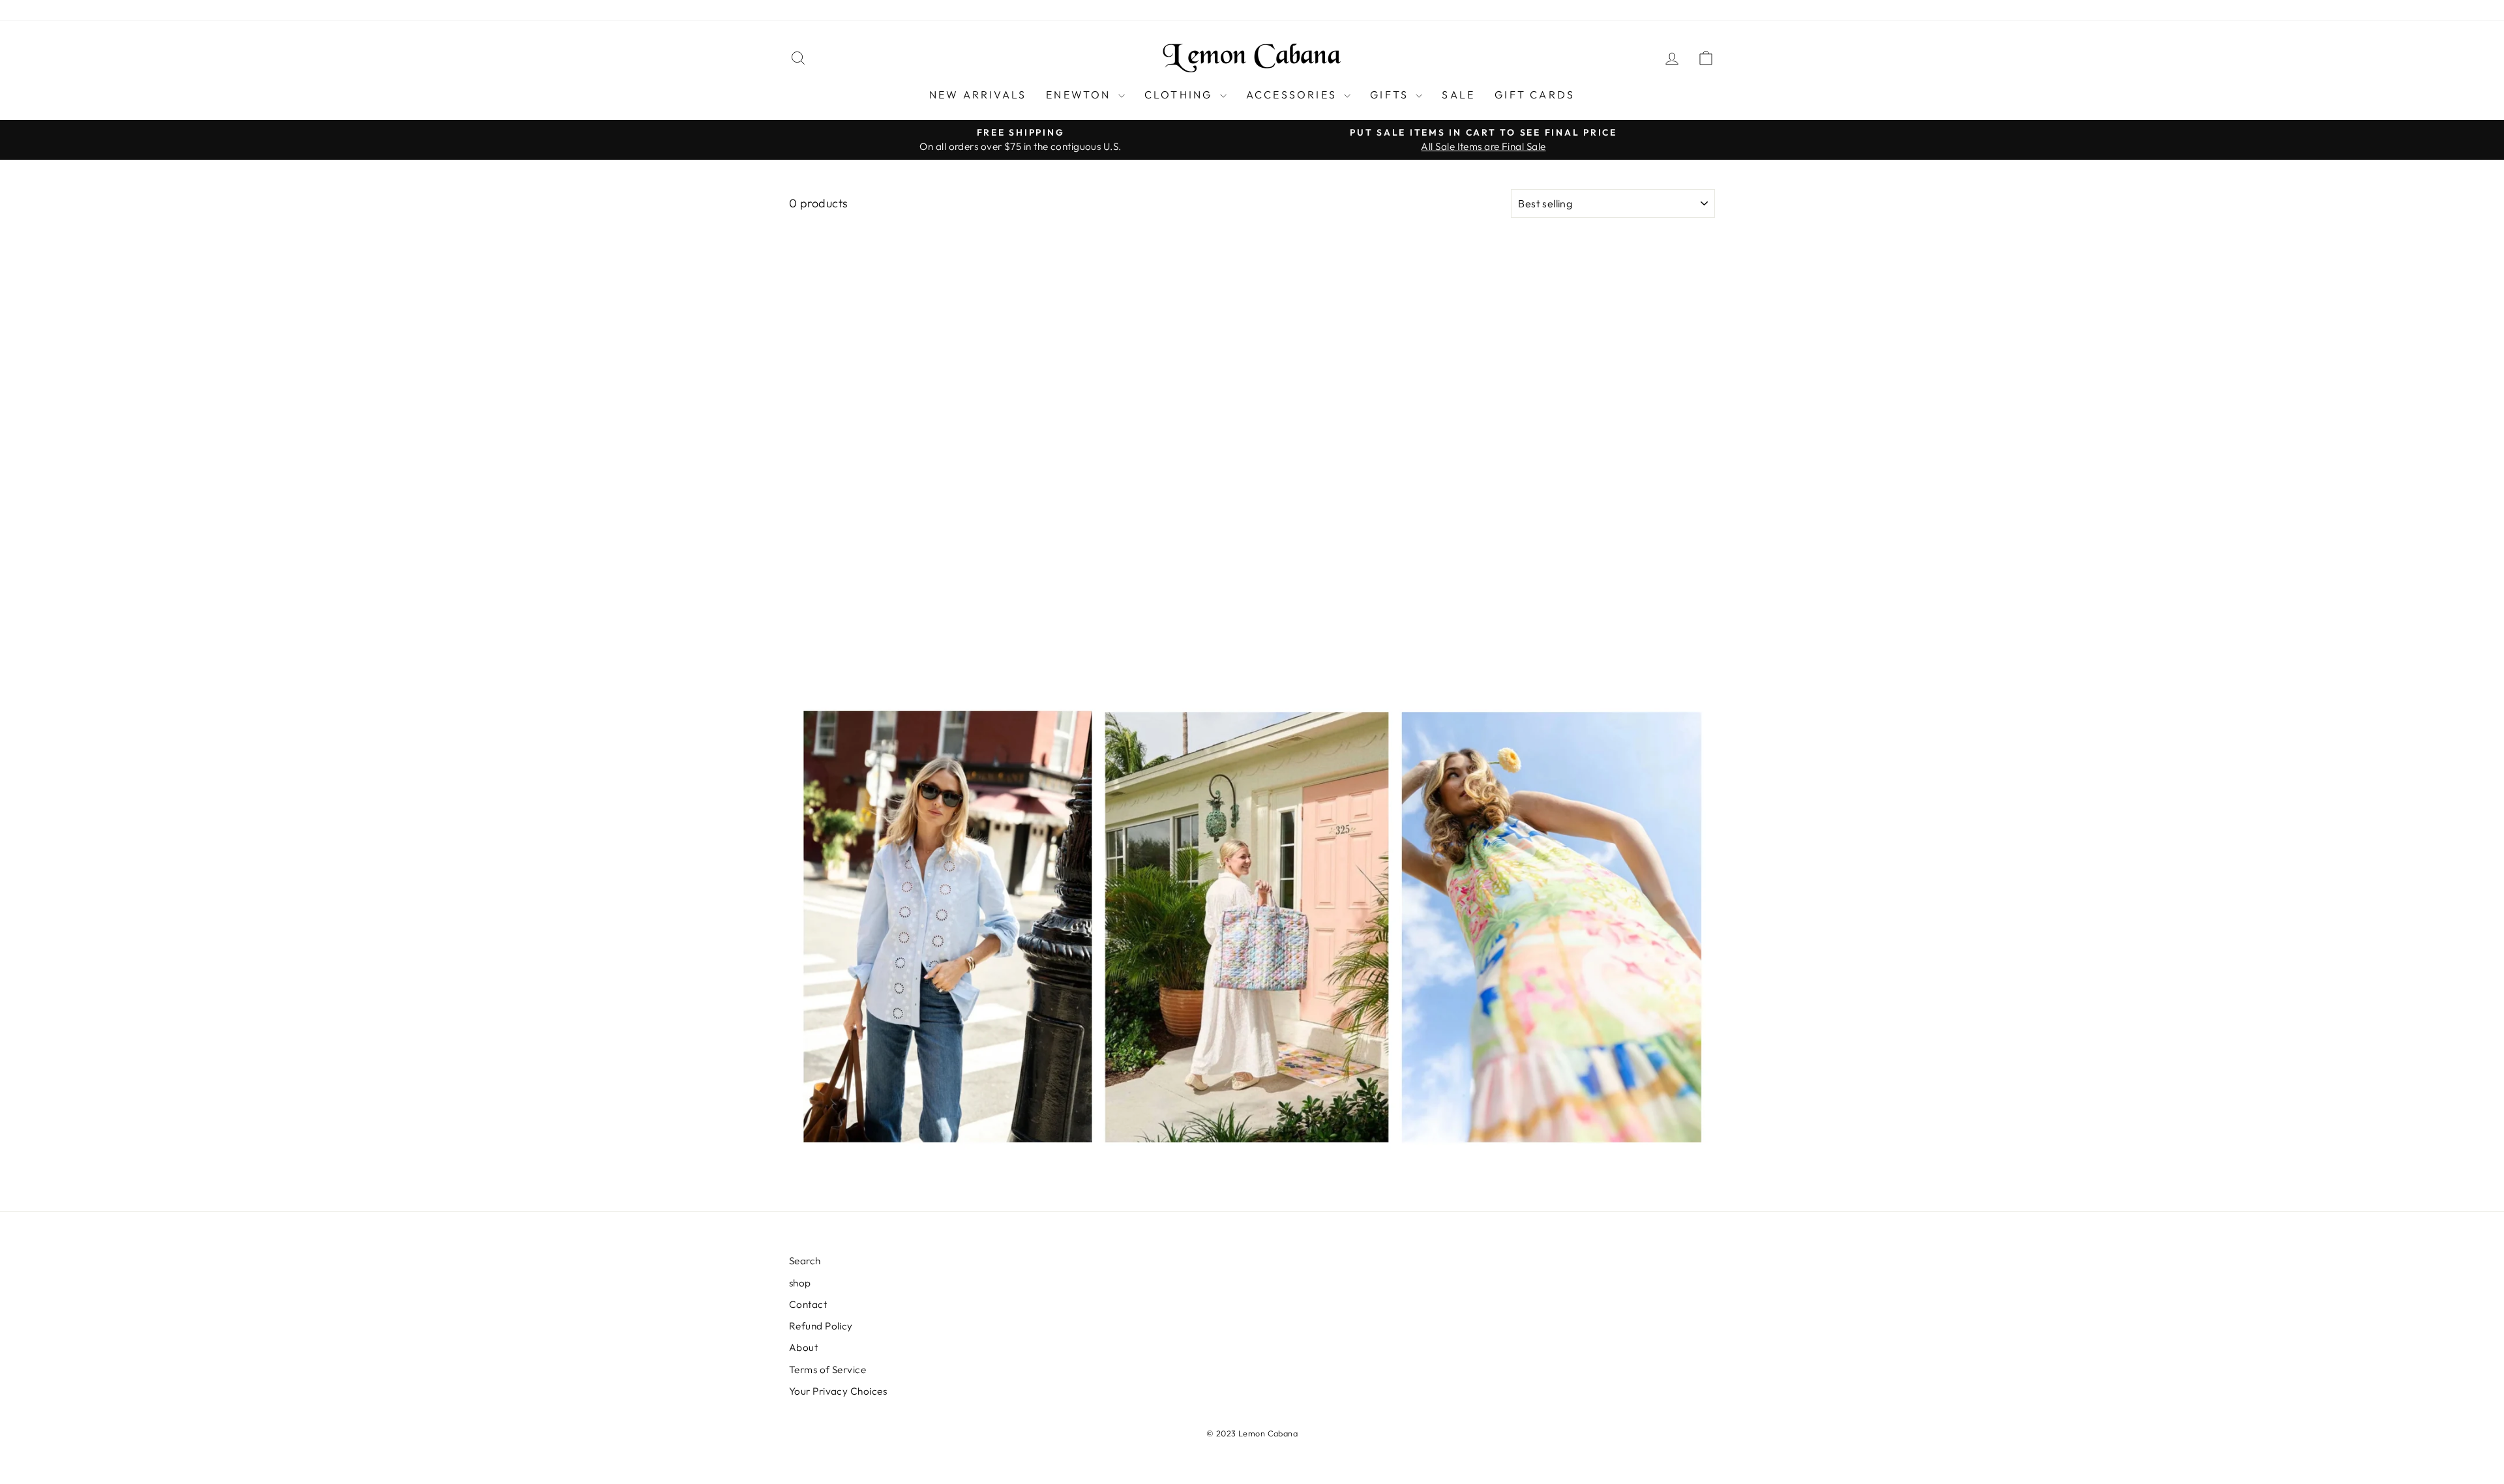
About (1011, 10)
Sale (1458, 95)
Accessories (1293, 95)
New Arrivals (978, 95)
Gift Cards (1535, 95)
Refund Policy (952, 10)
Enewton (1081, 95)
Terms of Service (1077, 10)
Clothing (1181, 95)
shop (845, 10)
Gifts (1391, 95)
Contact (888, 10)
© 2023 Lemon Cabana (1252, 1433)
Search (805, 10)
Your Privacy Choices (1178, 10)
